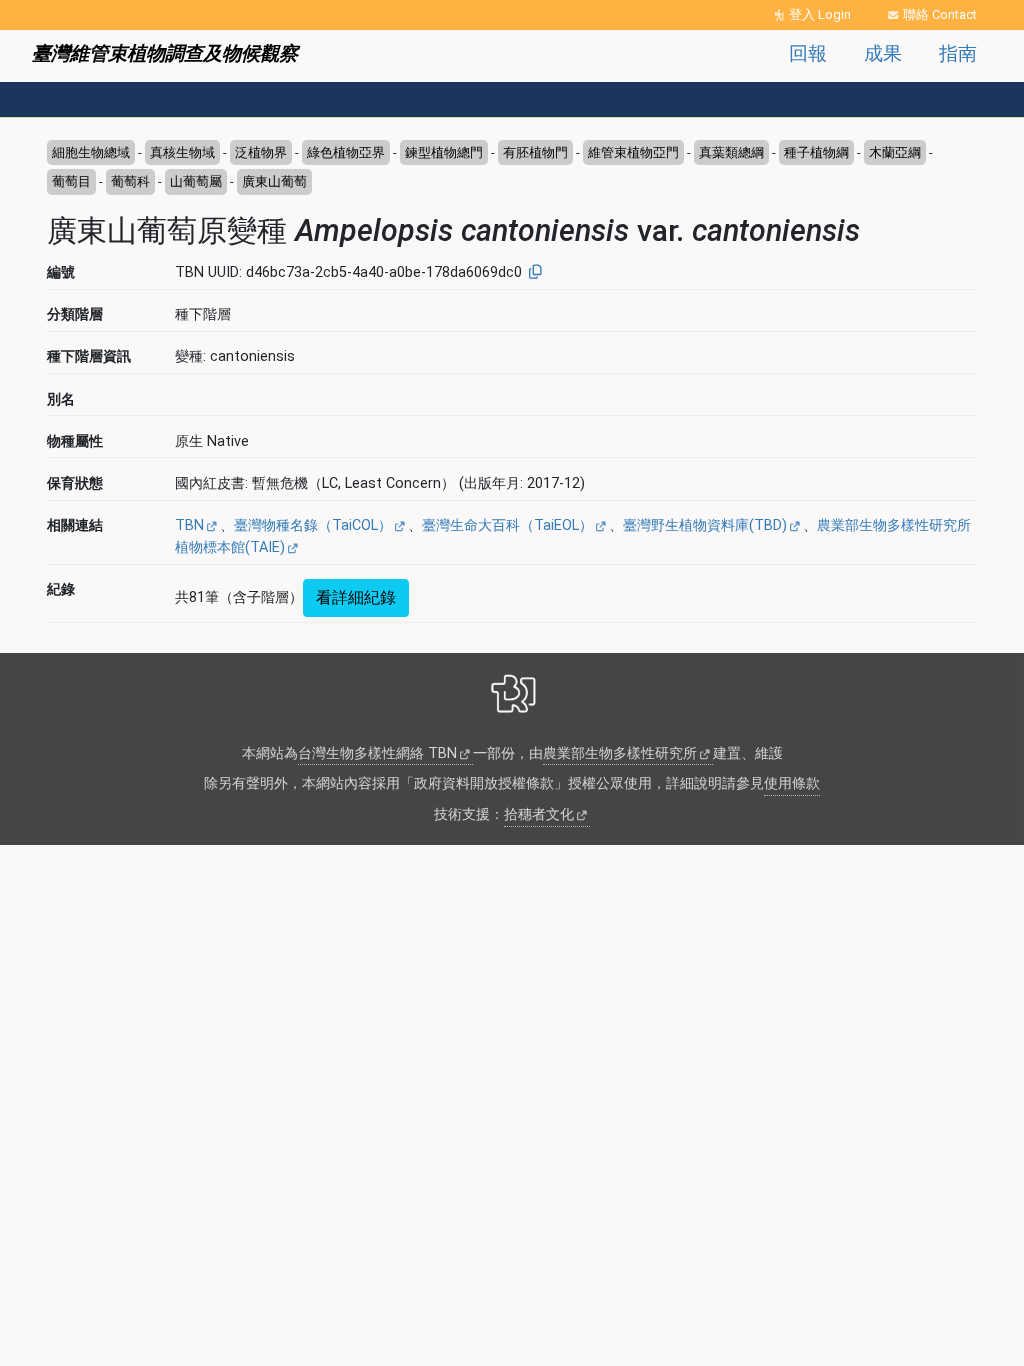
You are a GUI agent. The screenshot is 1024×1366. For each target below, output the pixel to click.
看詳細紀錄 (356, 597)
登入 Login (820, 14)
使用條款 (792, 783)
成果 (883, 53)
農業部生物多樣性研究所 (620, 753)
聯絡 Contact (940, 14)
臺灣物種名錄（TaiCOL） (313, 525)
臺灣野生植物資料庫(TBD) (705, 525)
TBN (189, 525)
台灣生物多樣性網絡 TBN (377, 753)
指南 (958, 53)
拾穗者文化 (539, 814)
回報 (808, 53)
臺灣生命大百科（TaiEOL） (507, 525)
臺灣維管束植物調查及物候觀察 (165, 53)
